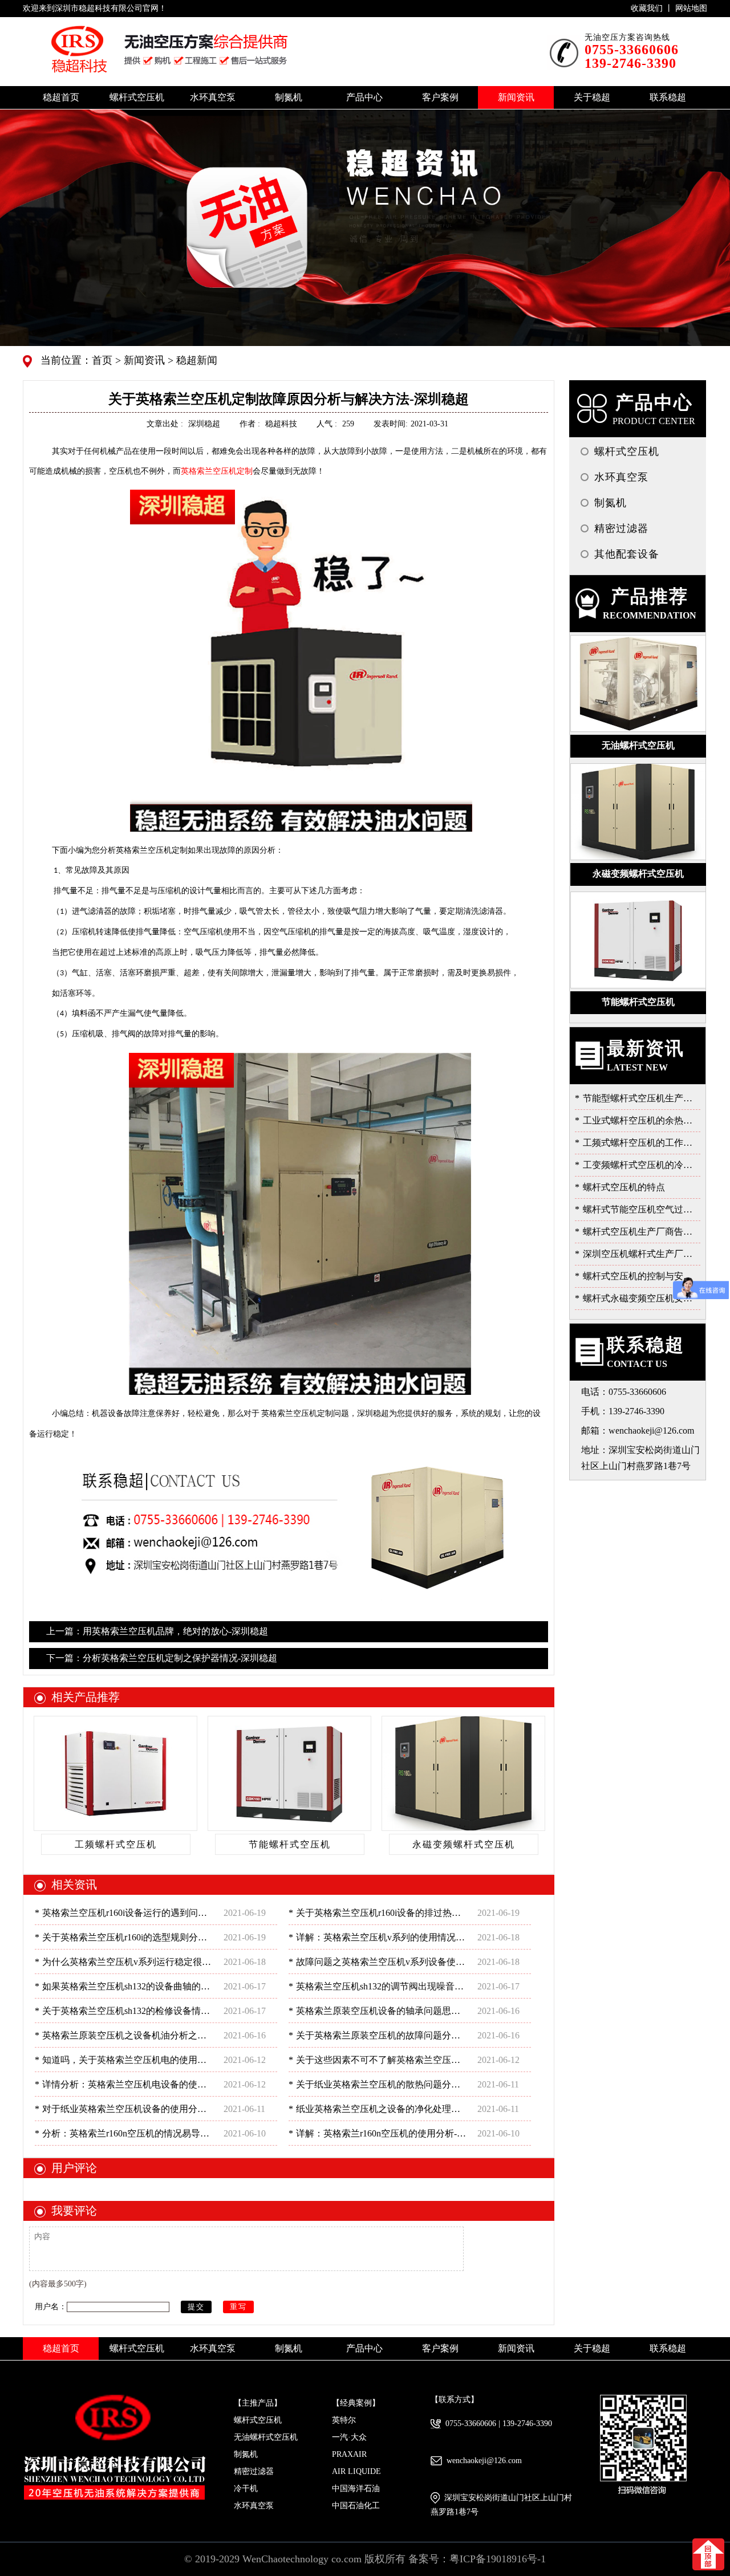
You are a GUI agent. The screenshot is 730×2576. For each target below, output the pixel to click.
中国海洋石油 (356, 2488)
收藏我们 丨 (653, 8)
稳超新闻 (195, 360)
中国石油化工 (356, 2506)
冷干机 (246, 2488)
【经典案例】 (356, 2403)
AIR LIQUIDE (356, 2471)
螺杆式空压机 (258, 2420)
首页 (104, 360)
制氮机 (246, 2454)
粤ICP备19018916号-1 (498, 2559)
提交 (196, 2307)
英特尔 (344, 2420)
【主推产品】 (258, 2403)
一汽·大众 (349, 2437)
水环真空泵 (254, 2506)
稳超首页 (61, 97)
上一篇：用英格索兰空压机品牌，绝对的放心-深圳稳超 (157, 1631)
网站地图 (691, 8)
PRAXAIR (349, 2454)
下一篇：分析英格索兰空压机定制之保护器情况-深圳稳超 (162, 1658)
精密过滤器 (254, 2471)
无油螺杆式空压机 (266, 2437)
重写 (238, 2307)
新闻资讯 (143, 360)
